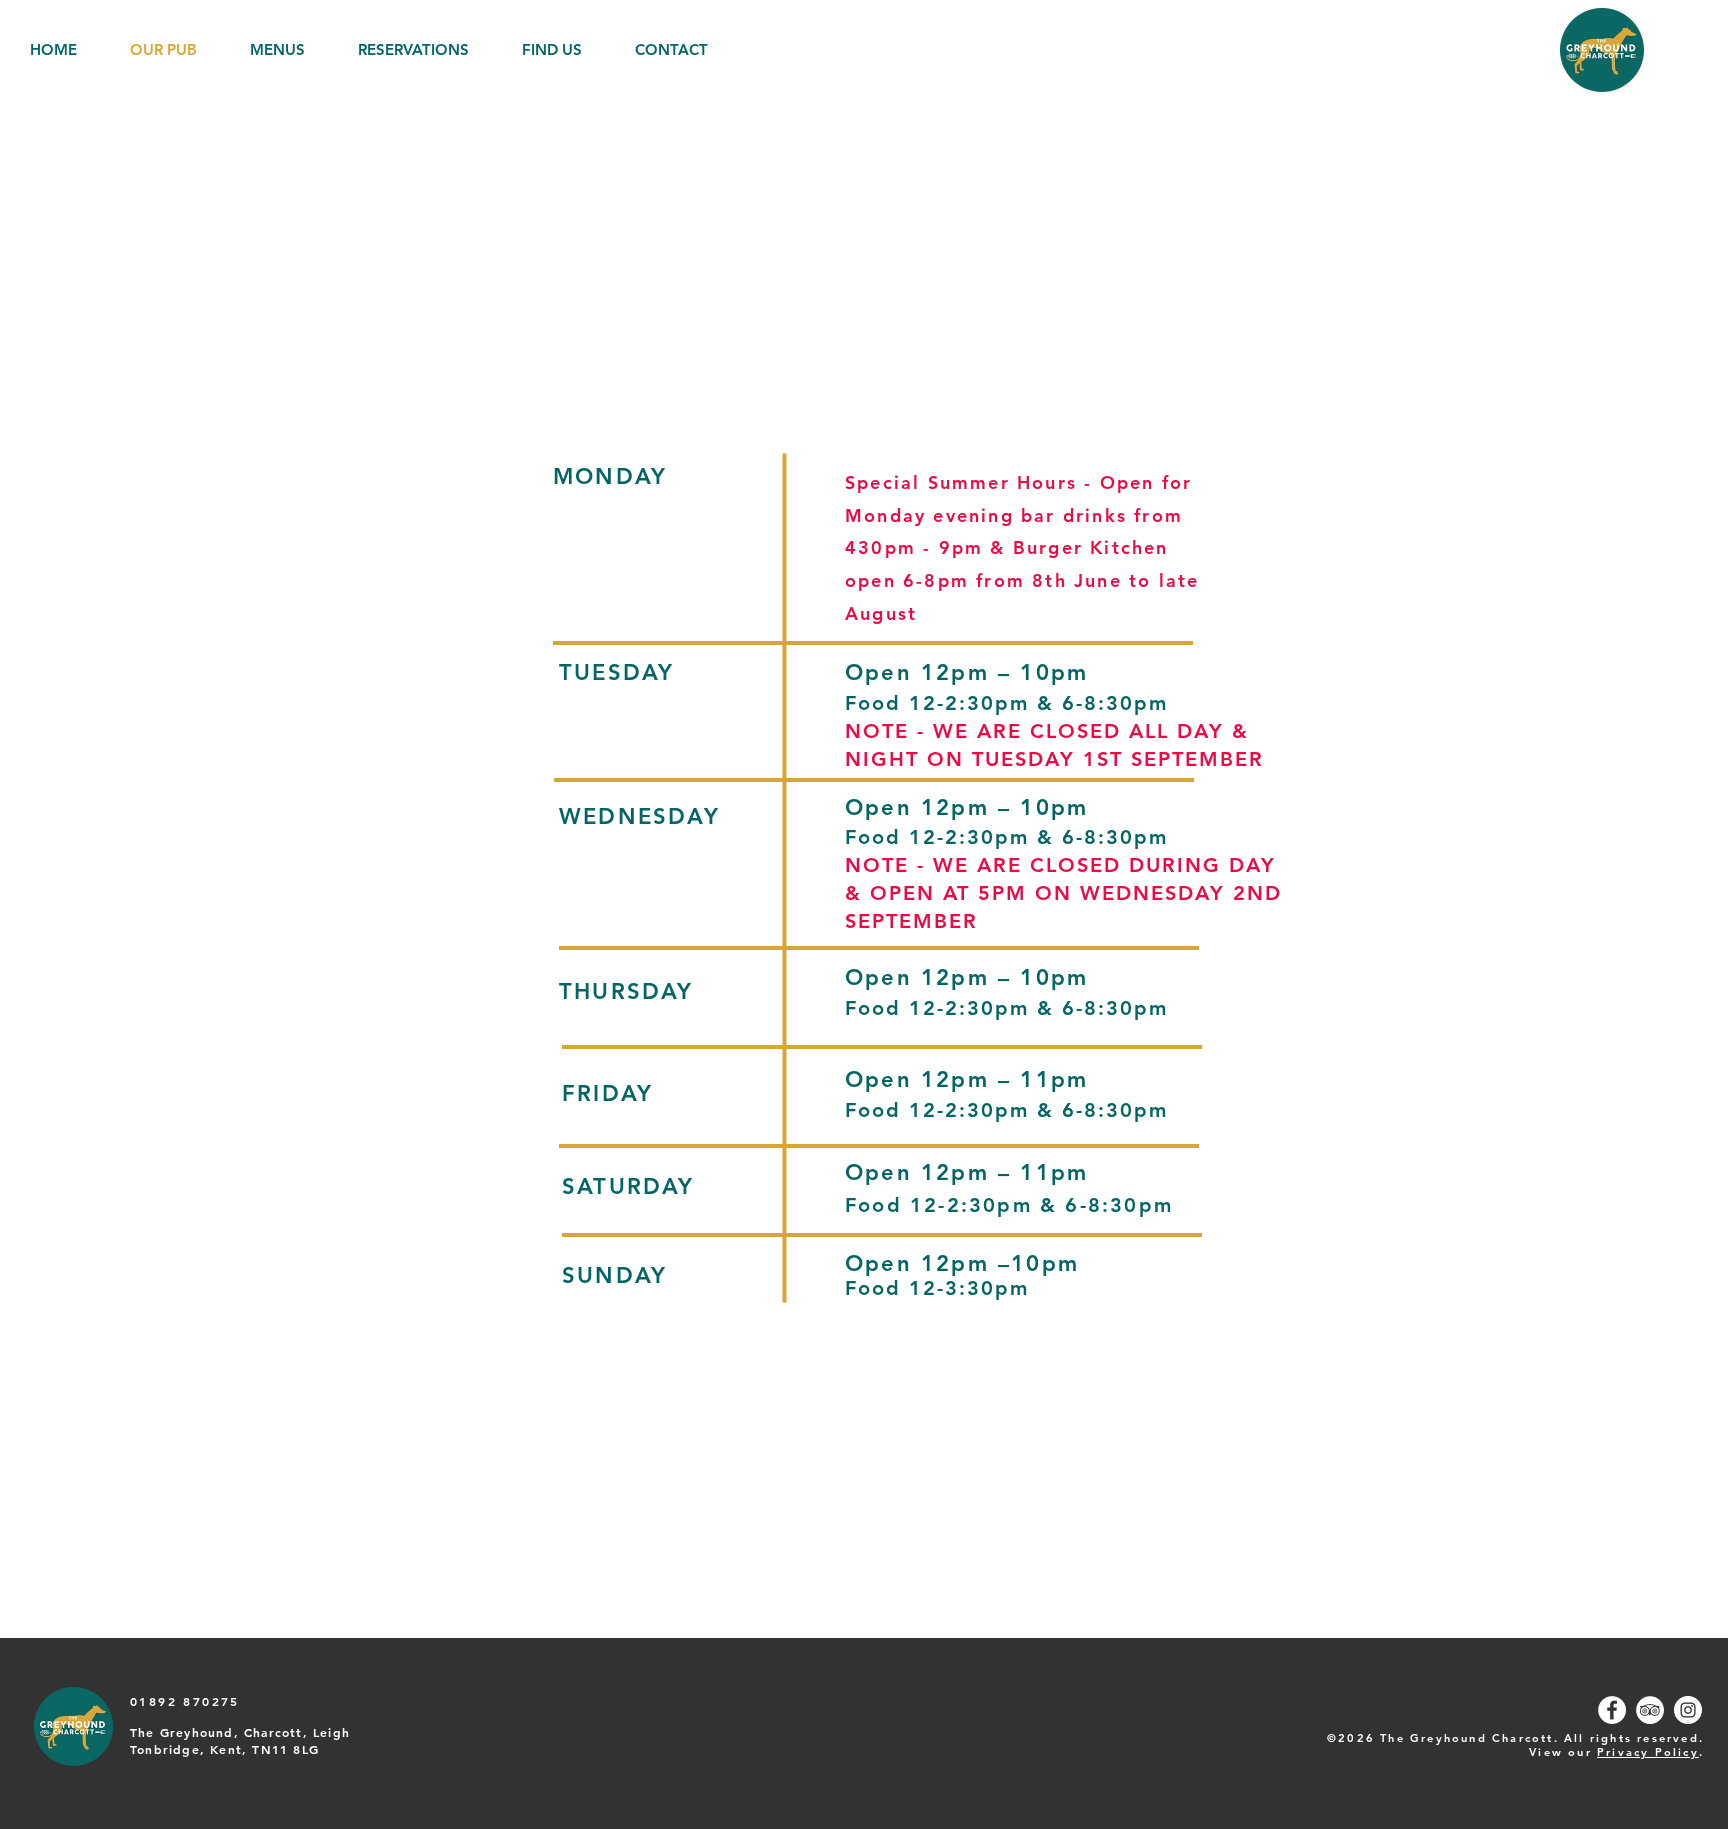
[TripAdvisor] (1650, 1710)
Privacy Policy (1648, 1752)
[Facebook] (1612, 1710)
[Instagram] (1688, 1710)
